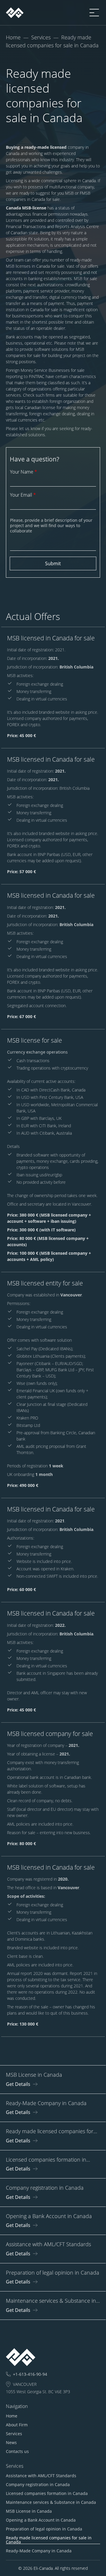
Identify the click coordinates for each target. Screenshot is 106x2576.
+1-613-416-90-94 (30, 2374)
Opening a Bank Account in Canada (41, 2520)
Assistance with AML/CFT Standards (41, 2476)
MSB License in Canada (29, 2511)
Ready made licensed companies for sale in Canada (49, 2540)
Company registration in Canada (38, 2484)
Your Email (23, 495)
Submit (53, 563)
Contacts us (17, 2451)
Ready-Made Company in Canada (39, 2551)
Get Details (18, 2084)
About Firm (17, 2425)
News (11, 2442)
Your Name (24, 472)
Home (13, 37)
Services (41, 37)
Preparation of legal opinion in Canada (44, 2529)
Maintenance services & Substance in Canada (51, 2502)
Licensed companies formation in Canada (47, 2493)
